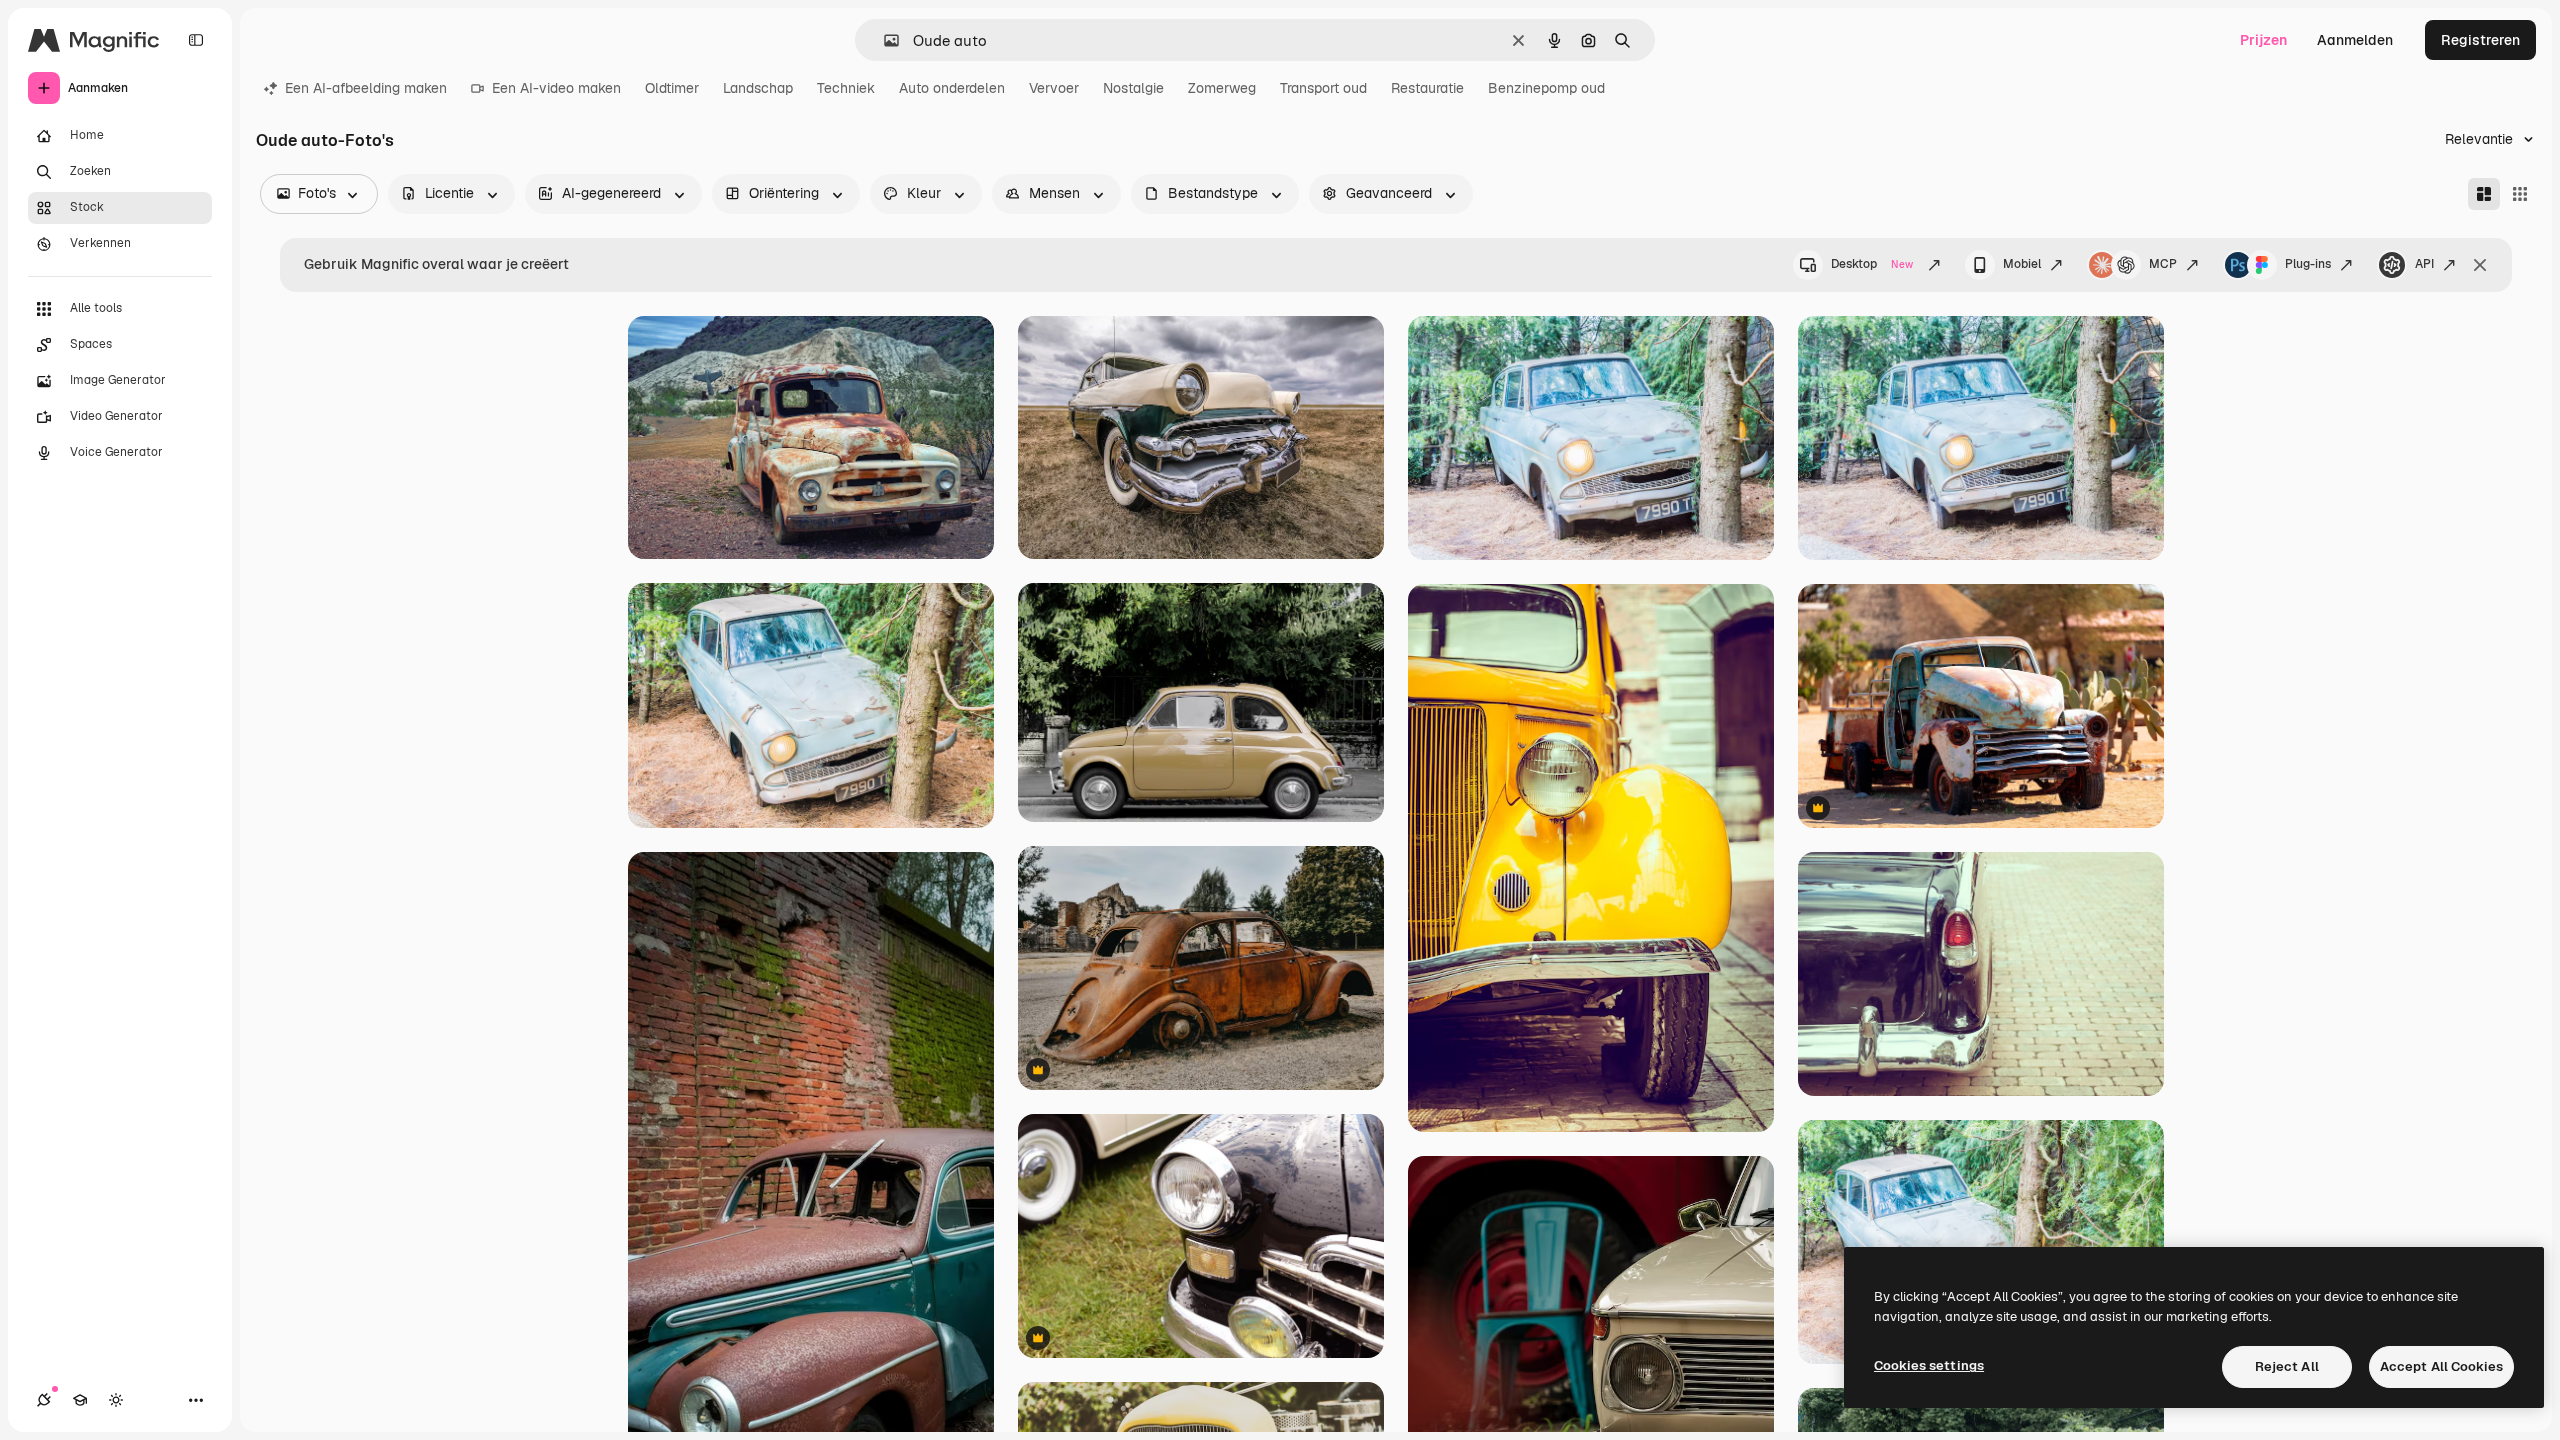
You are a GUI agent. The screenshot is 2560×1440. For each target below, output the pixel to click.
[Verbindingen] (44, 1400)
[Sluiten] (2480, 265)
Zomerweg (1222, 88)
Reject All (2287, 1366)
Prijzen (2263, 40)
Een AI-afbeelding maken (366, 88)
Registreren (2480, 40)
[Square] (2520, 194)
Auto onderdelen (952, 88)
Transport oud (1323, 88)
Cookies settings (1929, 1365)
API (2424, 264)
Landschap (758, 88)
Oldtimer (672, 88)
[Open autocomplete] (883, 40)
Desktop (1872, 264)
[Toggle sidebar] (196, 40)
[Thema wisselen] (116, 1400)
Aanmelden (2355, 40)
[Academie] (80, 1400)
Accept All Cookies (2441, 1366)
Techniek (846, 88)
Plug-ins (2308, 264)
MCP (2163, 264)
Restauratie (1427, 88)
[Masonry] (2484, 194)
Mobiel (2022, 264)
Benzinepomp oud (1546, 88)
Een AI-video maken (556, 88)
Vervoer (1054, 88)
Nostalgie (1133, 88)
